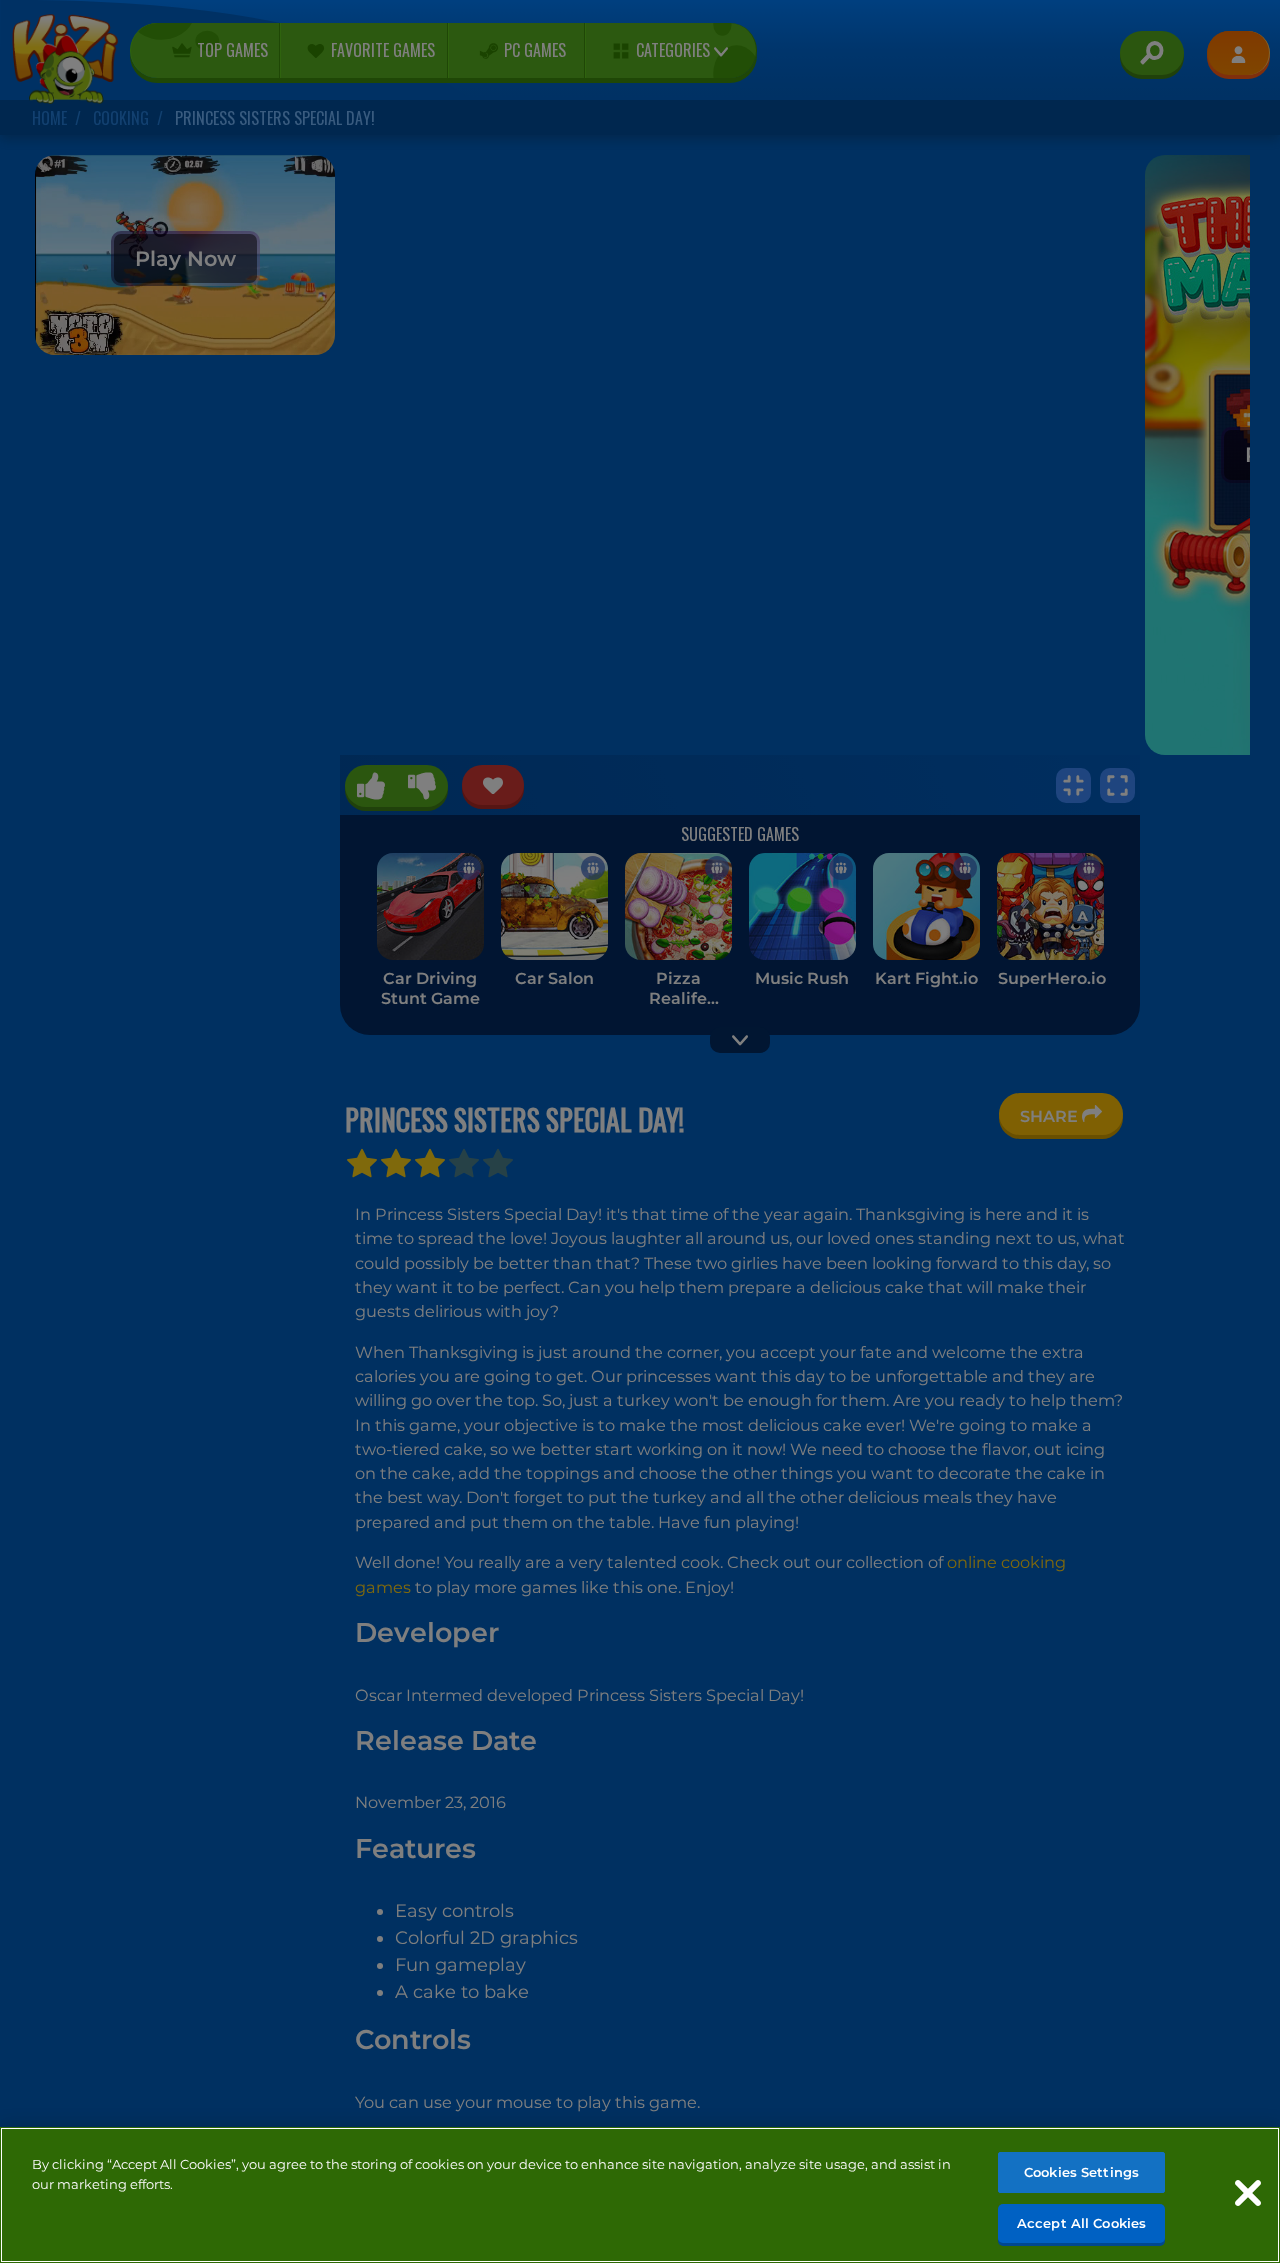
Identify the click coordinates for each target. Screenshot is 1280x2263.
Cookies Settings (1081, 2172)
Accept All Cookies (1081, 2222)
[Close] (1248, 2193)
